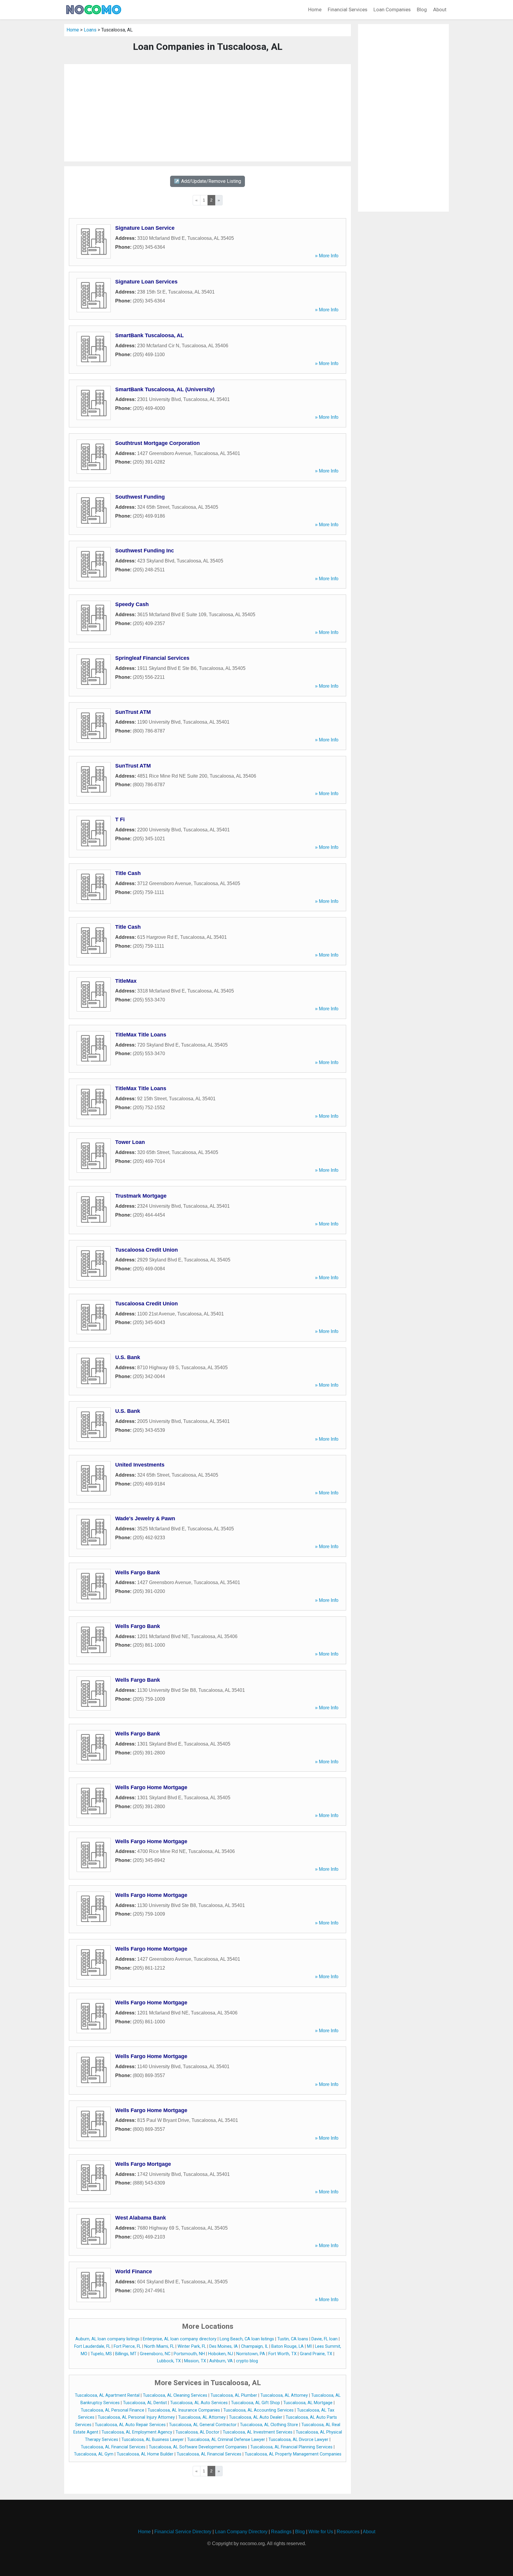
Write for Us (321, 2532)
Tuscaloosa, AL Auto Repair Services (130, 2425)
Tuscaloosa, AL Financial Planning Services (291, 2447)
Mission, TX (195, 2361)
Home (315, 9)
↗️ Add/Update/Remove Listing (208, 181)
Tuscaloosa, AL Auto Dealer (256, 2417)
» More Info (327, 256)
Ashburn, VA (221, 2361)
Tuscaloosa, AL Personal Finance (113, 2410)
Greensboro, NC (155, 2354)
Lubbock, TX (169, 2361)
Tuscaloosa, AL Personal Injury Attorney (136, 2417)
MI (309, 2346)
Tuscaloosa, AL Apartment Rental (107, 2395)
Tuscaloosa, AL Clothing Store (269, 2425)
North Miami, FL (159, 2346)
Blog (422, 9)
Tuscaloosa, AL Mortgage (308, 2403)
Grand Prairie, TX (316, 2354)
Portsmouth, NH (189, 2354)
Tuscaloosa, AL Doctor (197, 2432)
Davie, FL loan (324, 2339)
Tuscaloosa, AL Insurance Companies (184, 2410)
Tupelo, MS (101, 2354)
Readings (281, 2532)
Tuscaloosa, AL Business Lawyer (153, 2440)
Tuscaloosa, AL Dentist (145, 2403)
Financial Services (347, 9)
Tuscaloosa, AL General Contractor (203, 2425)
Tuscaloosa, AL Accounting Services (258, 2410)
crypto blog (247, 2361)
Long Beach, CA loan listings (247, 2339)
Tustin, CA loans (293, 2339)
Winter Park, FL (192, 2346)
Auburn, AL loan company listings (107, 2339)
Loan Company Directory (241, 2532)
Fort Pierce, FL (127, 2346)
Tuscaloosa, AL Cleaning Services (175, 2395)
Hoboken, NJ (221, 2354)
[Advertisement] (208, 113)
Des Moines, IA (224, 2346)
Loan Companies (392, 9)
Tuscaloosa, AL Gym (94, 2454)
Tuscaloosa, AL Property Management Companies (293, 2454)
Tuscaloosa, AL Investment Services (258, 2432)
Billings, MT (126, 2354)
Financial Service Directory (183, 2532)
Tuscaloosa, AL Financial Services (113, 2447)
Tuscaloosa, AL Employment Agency (137, 2432)
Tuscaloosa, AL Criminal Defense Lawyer (226, 2440)
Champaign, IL (255, 2346)
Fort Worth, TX (282, 2354)
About (440, 9)
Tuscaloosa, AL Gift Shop (255, 2403)
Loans (90, 30)
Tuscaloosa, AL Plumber (234, 2395)
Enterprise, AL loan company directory (180, 2339)
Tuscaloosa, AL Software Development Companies (198, 2447)
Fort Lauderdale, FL (92, 2346)
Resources (348, 2532)
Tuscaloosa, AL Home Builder (145, 2454)
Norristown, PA (251, 2354)
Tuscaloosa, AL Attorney (284, 2395)
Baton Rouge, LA (288, 2346)
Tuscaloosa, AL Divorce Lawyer (298, 2440)
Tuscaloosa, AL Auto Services (199, 2403)
